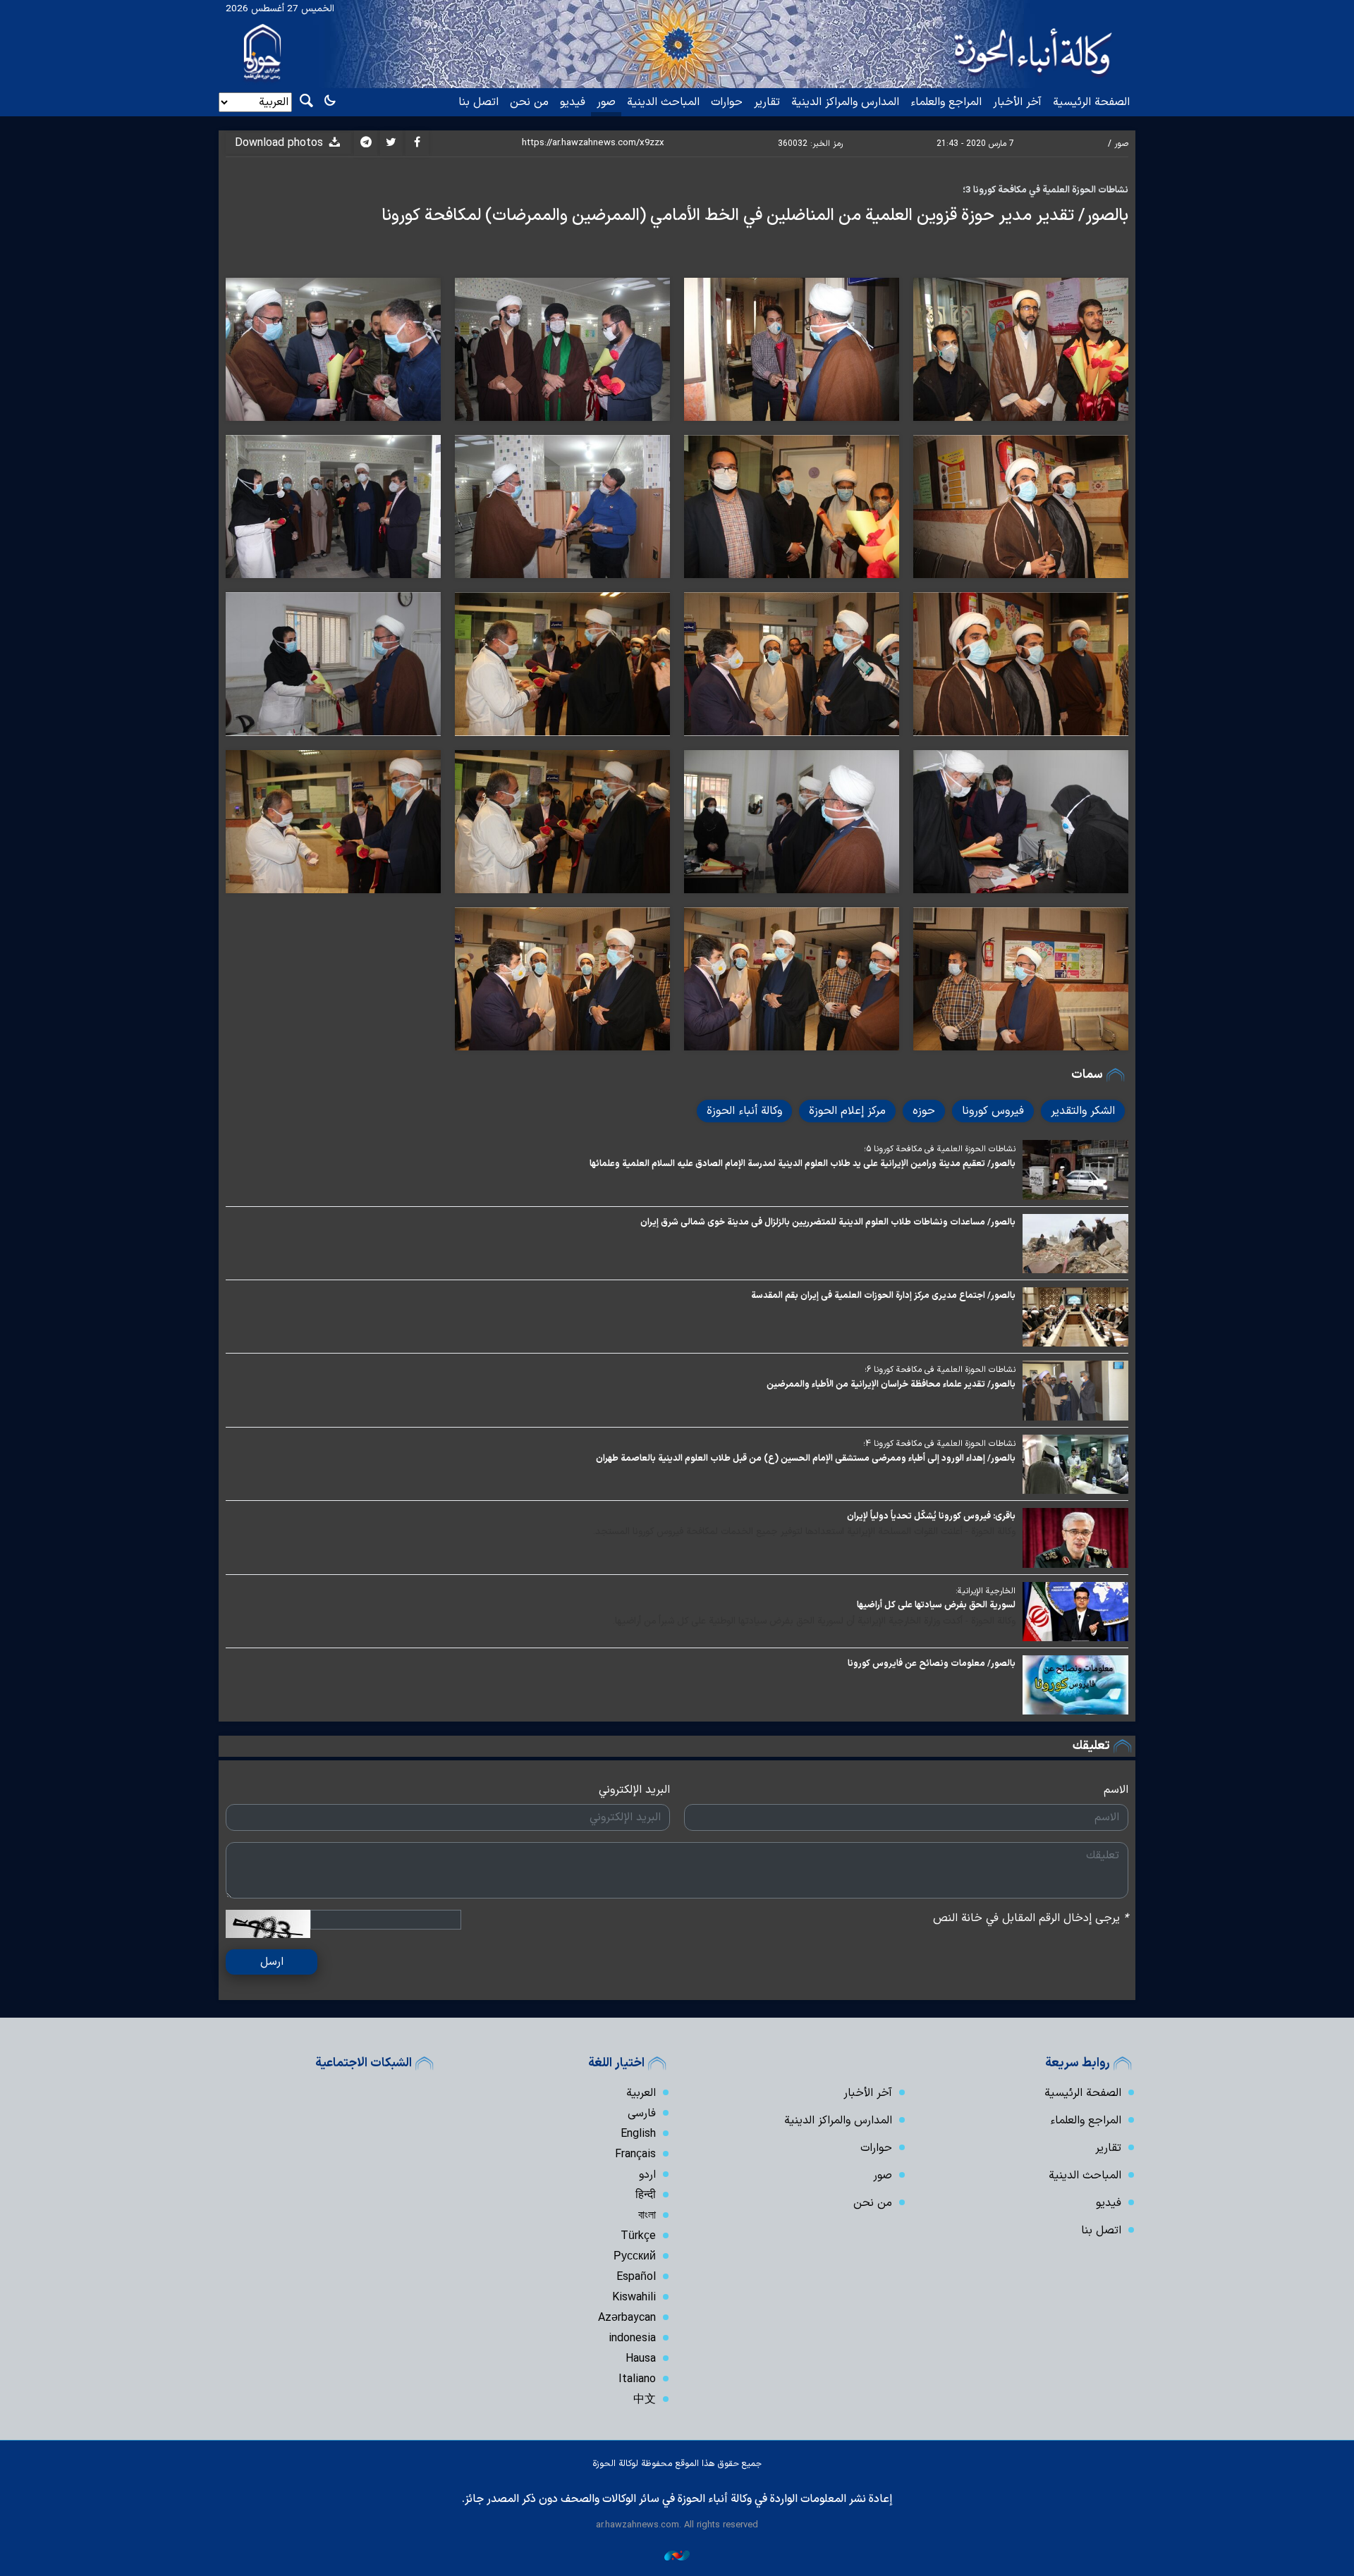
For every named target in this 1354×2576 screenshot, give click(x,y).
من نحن (529, 102)
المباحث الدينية (663, 102)
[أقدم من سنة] (1075, 1170)
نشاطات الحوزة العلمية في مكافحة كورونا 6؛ (940, 1370)
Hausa (641, 2359)
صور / (1118, 144)
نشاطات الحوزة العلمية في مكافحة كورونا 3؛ (1045, 190)
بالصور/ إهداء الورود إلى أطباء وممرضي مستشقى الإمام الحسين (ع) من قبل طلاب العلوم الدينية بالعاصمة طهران (806, 1458)
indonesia (632, 2338)
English (638, 2134)
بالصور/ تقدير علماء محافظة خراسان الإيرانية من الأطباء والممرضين (891, 1384)
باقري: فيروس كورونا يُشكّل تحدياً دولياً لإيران (931, 1516)
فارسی (642, 2114)
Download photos (281, 143)
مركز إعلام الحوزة (847, 1111)
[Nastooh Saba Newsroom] (677, 2555)
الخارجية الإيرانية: (986, 1591)
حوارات (727, 102)
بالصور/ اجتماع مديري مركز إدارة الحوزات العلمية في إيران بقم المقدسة (883, 1295)
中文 (645, 2400)
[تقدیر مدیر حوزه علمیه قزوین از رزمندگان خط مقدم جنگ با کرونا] (792, 822)
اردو (647, 2175)
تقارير (767, 102)
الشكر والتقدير (1083, 1111)
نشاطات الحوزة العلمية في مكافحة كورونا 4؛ (939, 1444)
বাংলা (647, 2216)
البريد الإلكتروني (634, 1790)
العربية (641, 2093)
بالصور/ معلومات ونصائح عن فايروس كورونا (932, 1663)
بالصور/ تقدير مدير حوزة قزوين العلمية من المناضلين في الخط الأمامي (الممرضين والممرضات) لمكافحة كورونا (755, 216)
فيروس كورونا (993, 1111)
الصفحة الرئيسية (1091, 102)
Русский (635, 2257)
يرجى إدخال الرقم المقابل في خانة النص (1031, 1918)
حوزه (924, 1111)
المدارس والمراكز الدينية (845, 102)
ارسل (272, 1962)
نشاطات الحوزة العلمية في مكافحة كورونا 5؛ (940, 1149)
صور (606, 102)
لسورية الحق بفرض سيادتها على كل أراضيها (936, 1605)
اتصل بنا (478, 102)
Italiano (637, 2379)
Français (635, 2154)
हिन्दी (646, 2195)
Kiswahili (634, 2298)
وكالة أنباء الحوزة (744, 1111)
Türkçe (638, 2236)
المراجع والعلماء (946, 102)
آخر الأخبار (1017, 102)
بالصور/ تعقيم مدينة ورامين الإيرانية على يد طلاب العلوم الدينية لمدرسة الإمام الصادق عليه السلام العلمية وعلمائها (803, 1164)
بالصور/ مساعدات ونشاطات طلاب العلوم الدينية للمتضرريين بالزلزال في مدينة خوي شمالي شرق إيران (828, 1222)
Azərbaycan (627, 2318)
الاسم (1116, 1790)
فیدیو (573, 102)
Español (636, 2277)
